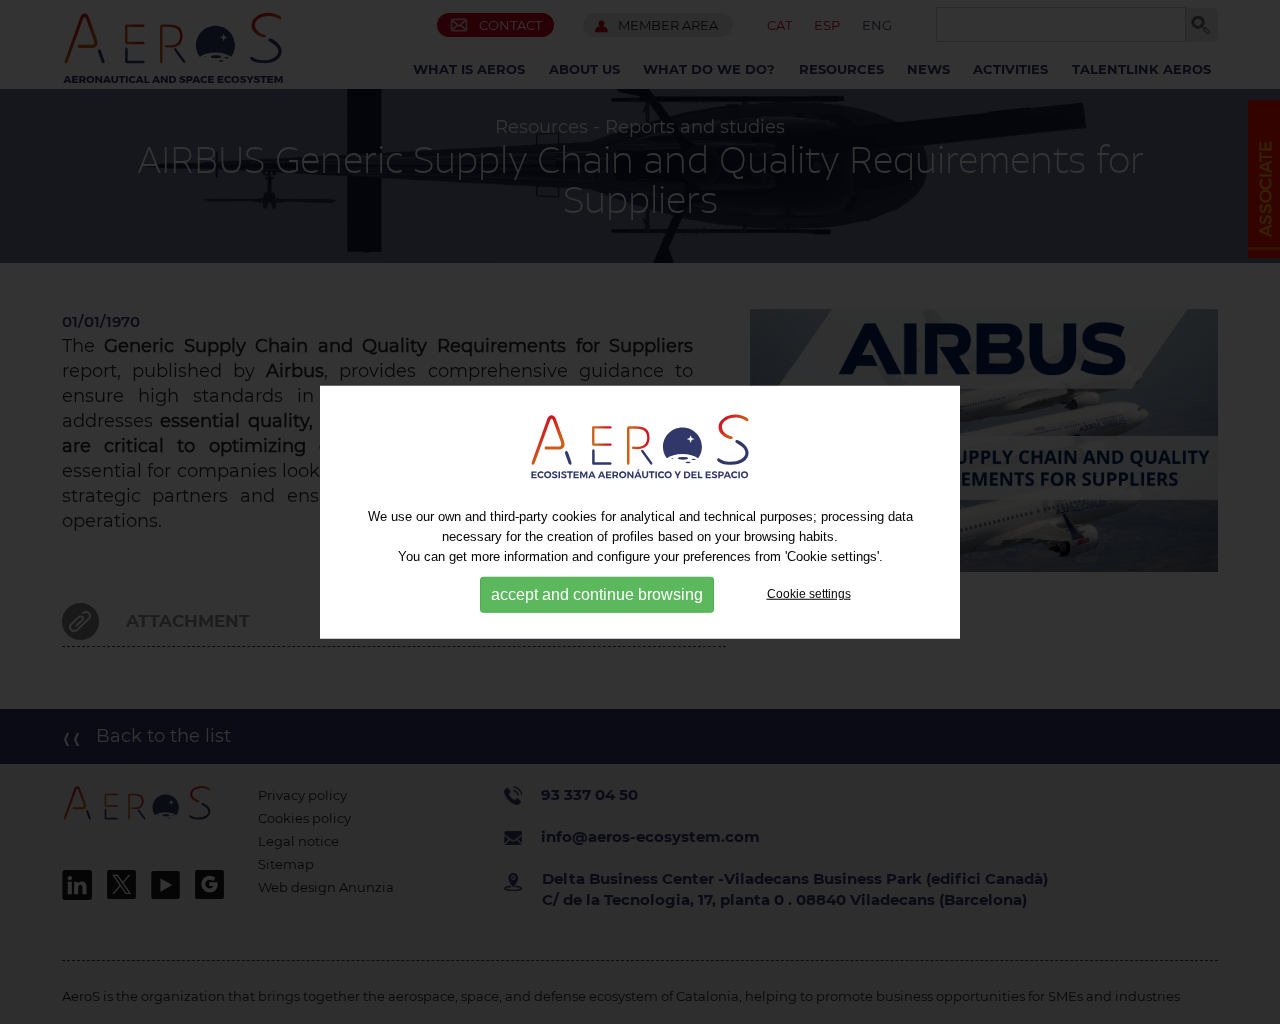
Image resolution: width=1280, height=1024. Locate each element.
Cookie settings (809, 594)
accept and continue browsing (597, 594)
